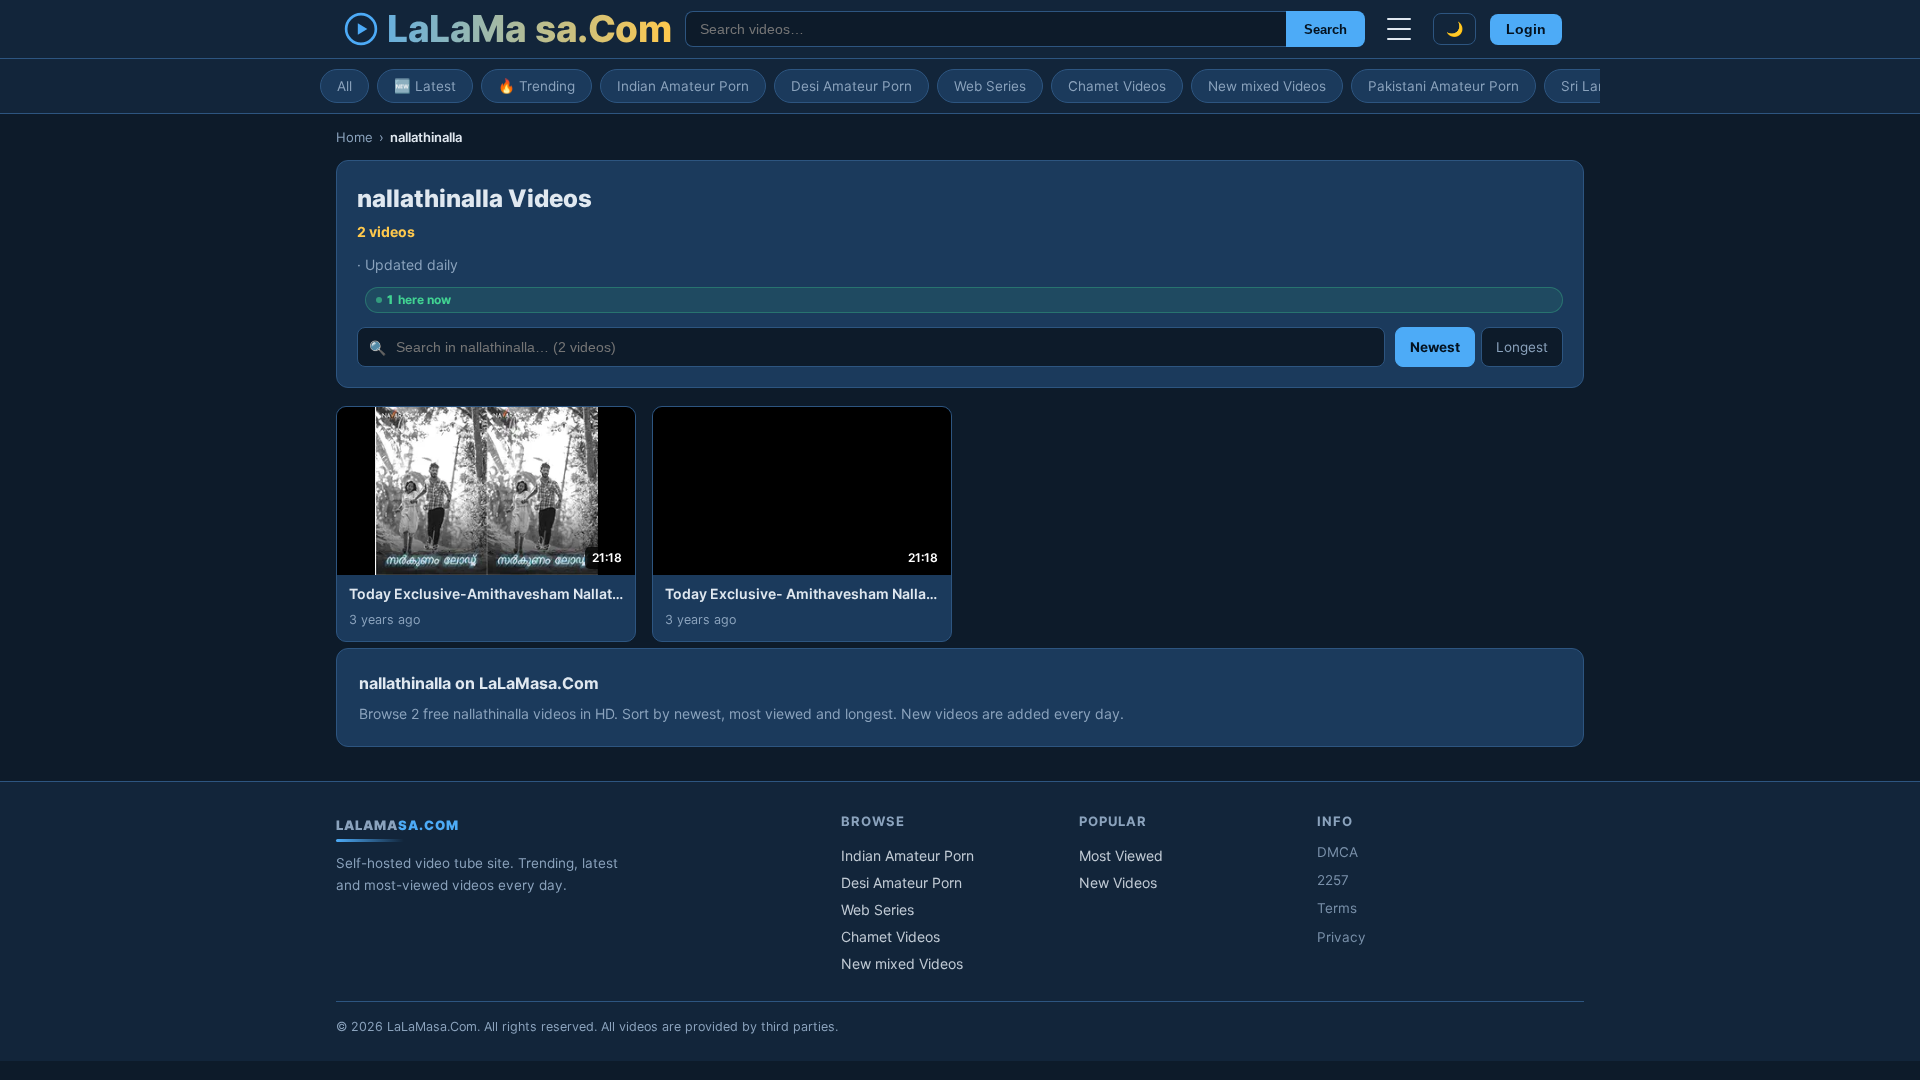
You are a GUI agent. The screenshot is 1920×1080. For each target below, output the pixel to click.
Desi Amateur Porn (851, 86)
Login (1526, 29)
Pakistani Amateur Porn (1443, 86)
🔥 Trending (536, 86)
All (344, 86)
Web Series (990, 86)
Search (1325, 29)
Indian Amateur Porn (683, 86)
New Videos (1118, 882)
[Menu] (1399, 29)
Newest (1435, 347)
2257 (1333, 880)
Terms (1337, 908)
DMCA (1337, 852)
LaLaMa (529, 28)
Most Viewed (1121, 855)
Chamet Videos (1117, 86)
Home (354, 137)
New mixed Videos (1267, 86)
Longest (1522, 347)
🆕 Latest (425, 86)
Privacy (1341, 937)
